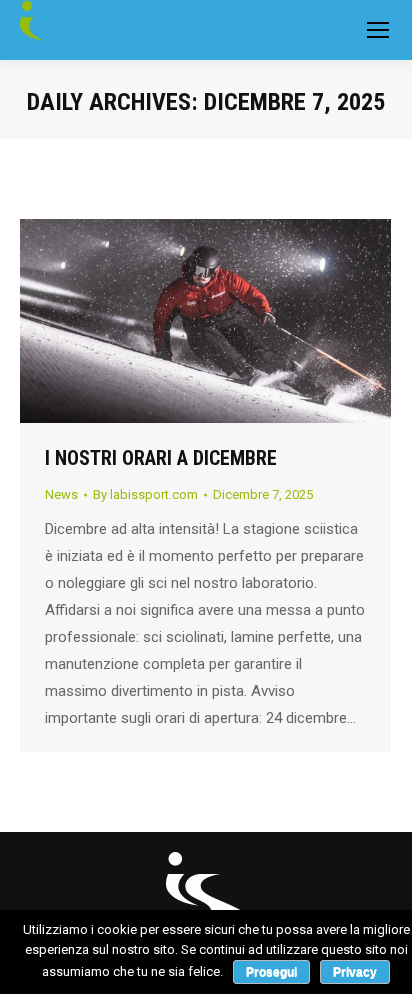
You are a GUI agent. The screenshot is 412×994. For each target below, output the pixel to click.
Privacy (355, 972)
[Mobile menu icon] (378, 30)
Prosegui (271, 972)
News (61, 494)
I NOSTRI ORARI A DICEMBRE (161, 458)
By (145, 494)
